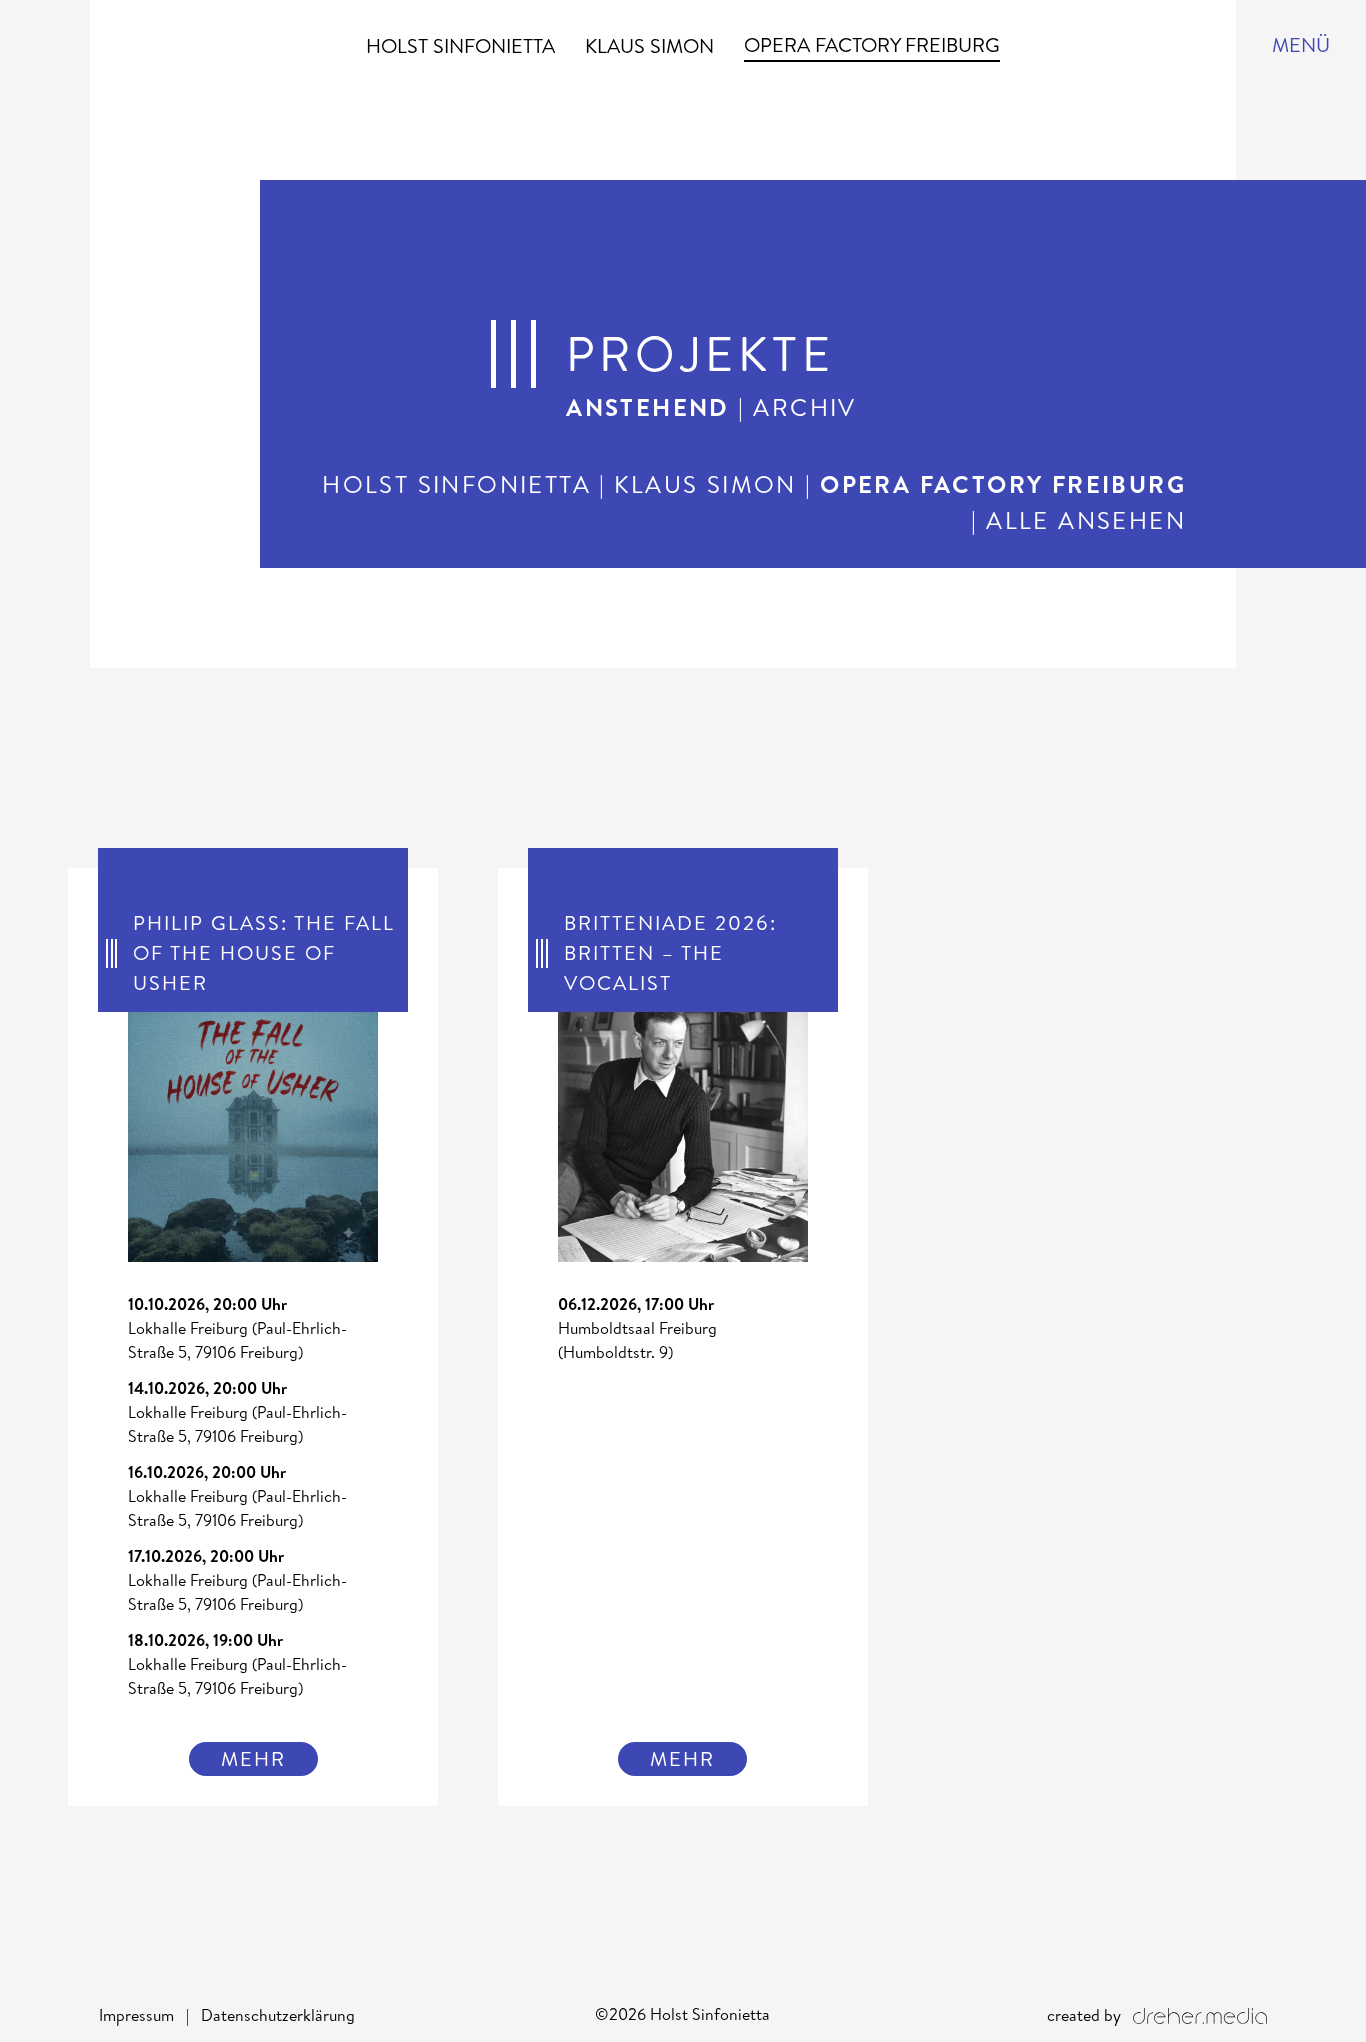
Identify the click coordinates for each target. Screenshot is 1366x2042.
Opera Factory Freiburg (872, 44)
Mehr (253, 1758)
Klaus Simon (649, 45)
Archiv (804, 407)
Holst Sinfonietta (460, 45)
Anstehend (648, 407)
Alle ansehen (1086, 520)
